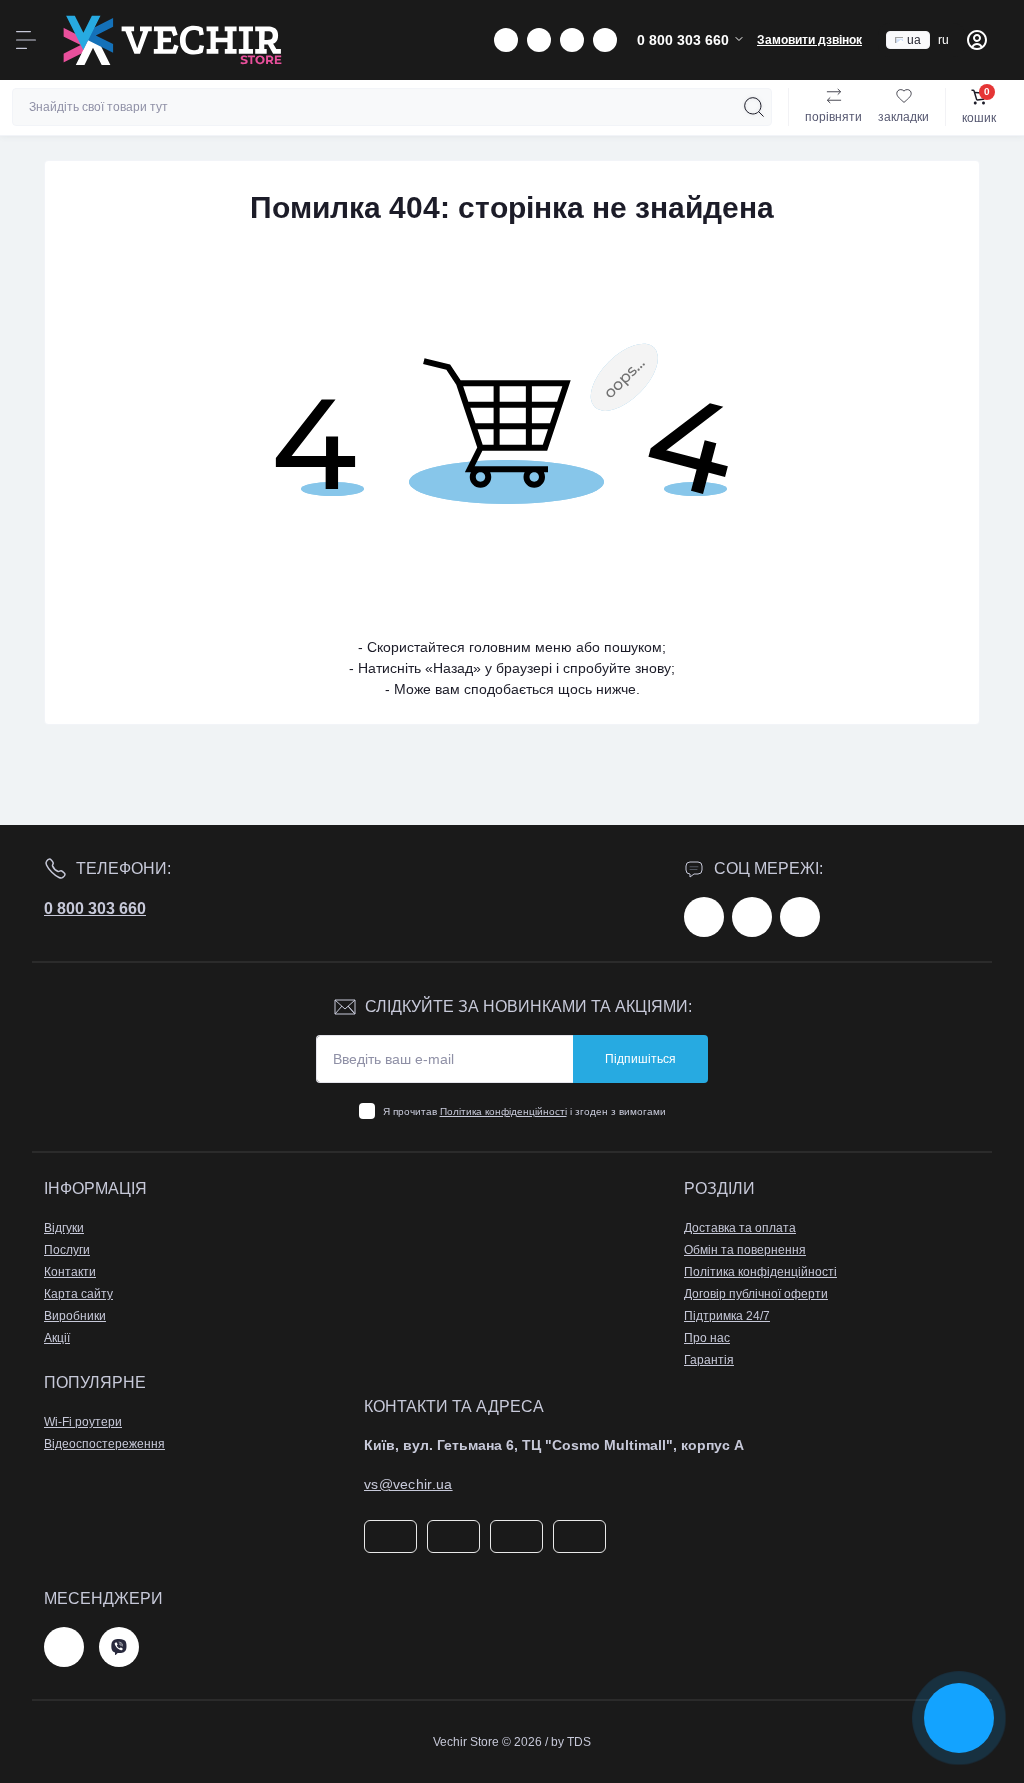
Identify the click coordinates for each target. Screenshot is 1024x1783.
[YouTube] (800, 917)
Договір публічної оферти (756, 1294)
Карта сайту (78, 1294)
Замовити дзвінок (809, 40)
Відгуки (64, 1228)
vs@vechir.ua (408, 1484)
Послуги (67, 1250)
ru (943, 40)
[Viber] (119, 1647)
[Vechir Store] (172, 40)
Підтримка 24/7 (727, 1316)
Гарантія (709, 1360)
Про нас (707, 1338)
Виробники (75, 1316)
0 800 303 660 (95, 908)
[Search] (754, 107)
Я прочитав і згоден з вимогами (524, 1111)
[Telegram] (64, 1647)
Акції (57, 1338)
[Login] (977, 40)
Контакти (70, 1272)
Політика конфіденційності (503, 1111)
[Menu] (26, 40)
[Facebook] (704, 917)
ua (914, 40)
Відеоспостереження (104, 1444)
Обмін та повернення (745, 1250)
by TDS (571, 1742)
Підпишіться (640, 1059)
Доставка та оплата (740, 1228)
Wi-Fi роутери (83, 1422)
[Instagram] (752, 917)
